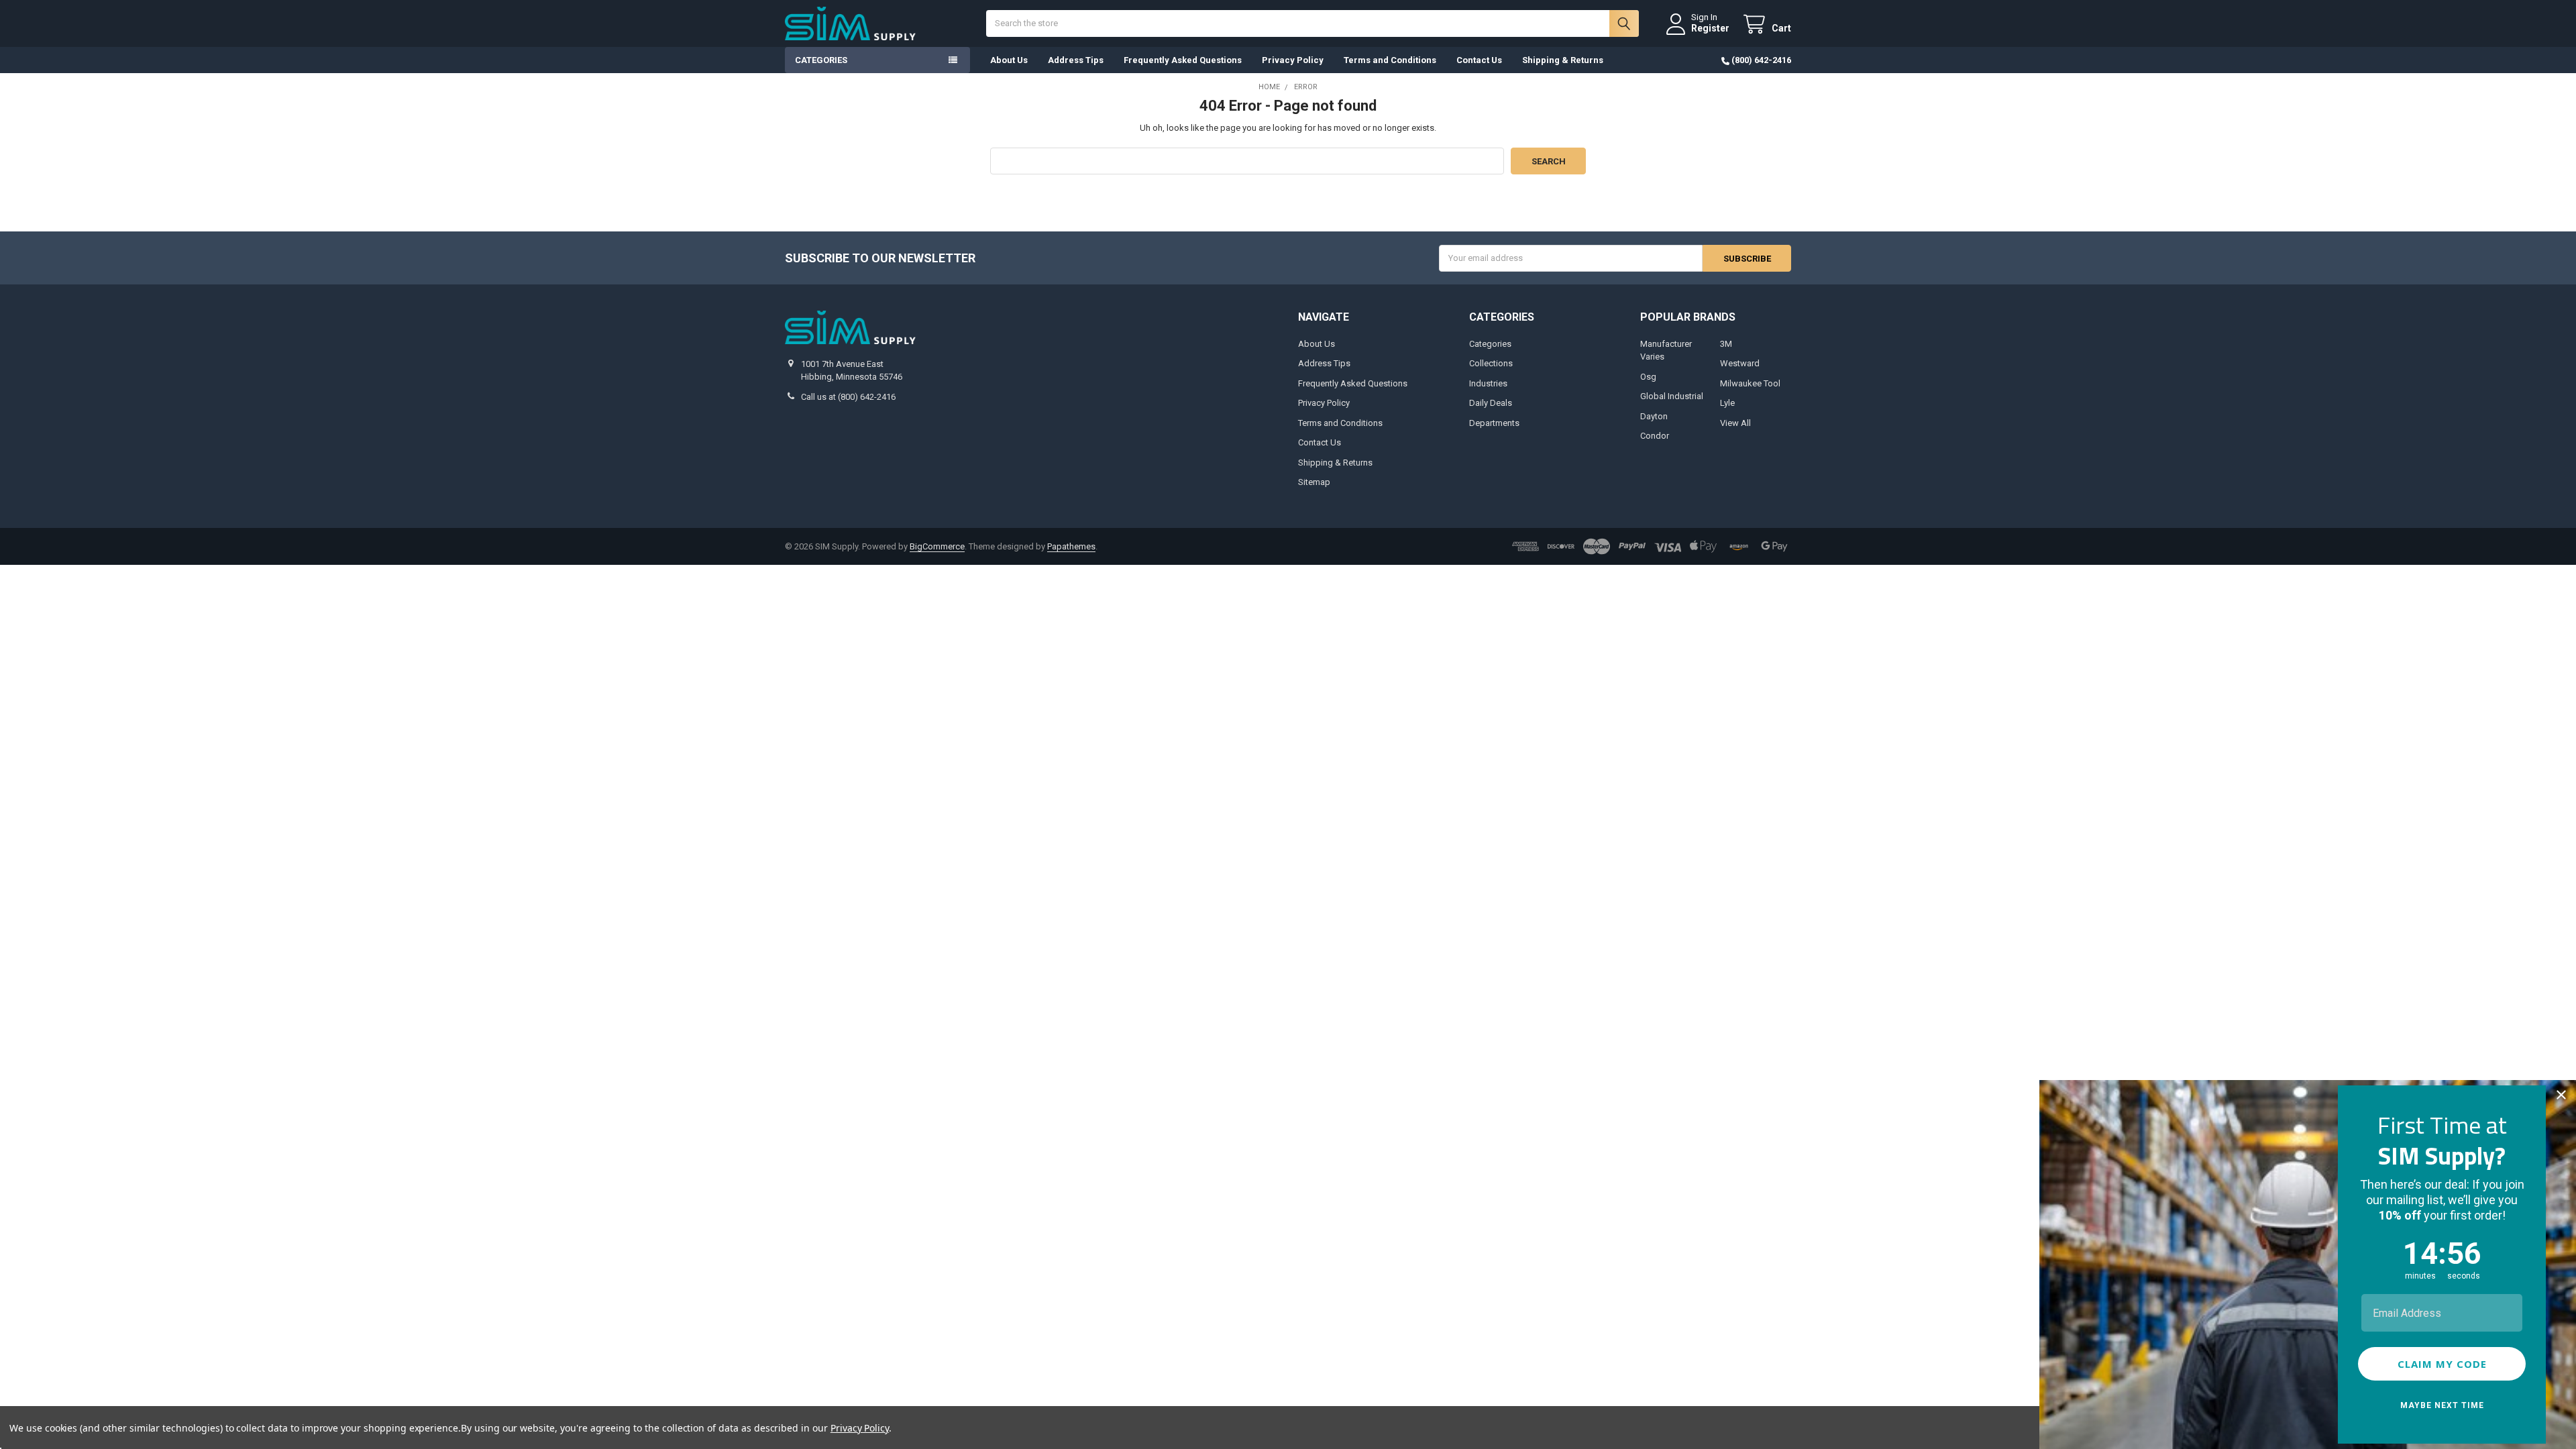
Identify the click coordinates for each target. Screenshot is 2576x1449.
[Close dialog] (2561, 1095)
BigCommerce (937, 546)
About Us (1009, 60)
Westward (1740, 363)
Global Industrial (1672, 396)
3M (1726, 344)
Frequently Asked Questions (1183, 60)
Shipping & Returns (1563, 60)
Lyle (1727, 403)
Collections (1491, 363)
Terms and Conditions (1390, 60)
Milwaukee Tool (1750, 383)
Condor (1655, 436)
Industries (1488, 383)
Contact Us (1479, 60)
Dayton (1654, 416)
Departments (1494, 423)
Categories (1490, 344)
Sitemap (1314, 482)
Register (1710, 28)
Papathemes (1071, 546)
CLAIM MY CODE (2442, 1364)
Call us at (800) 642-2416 (848, 397)
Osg (1648, 377)
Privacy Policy (1293, 60)
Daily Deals (1491, 403)
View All (1735, 423)
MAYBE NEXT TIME (2442, 1405)
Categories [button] (821, 60)
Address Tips (1076, 60)
